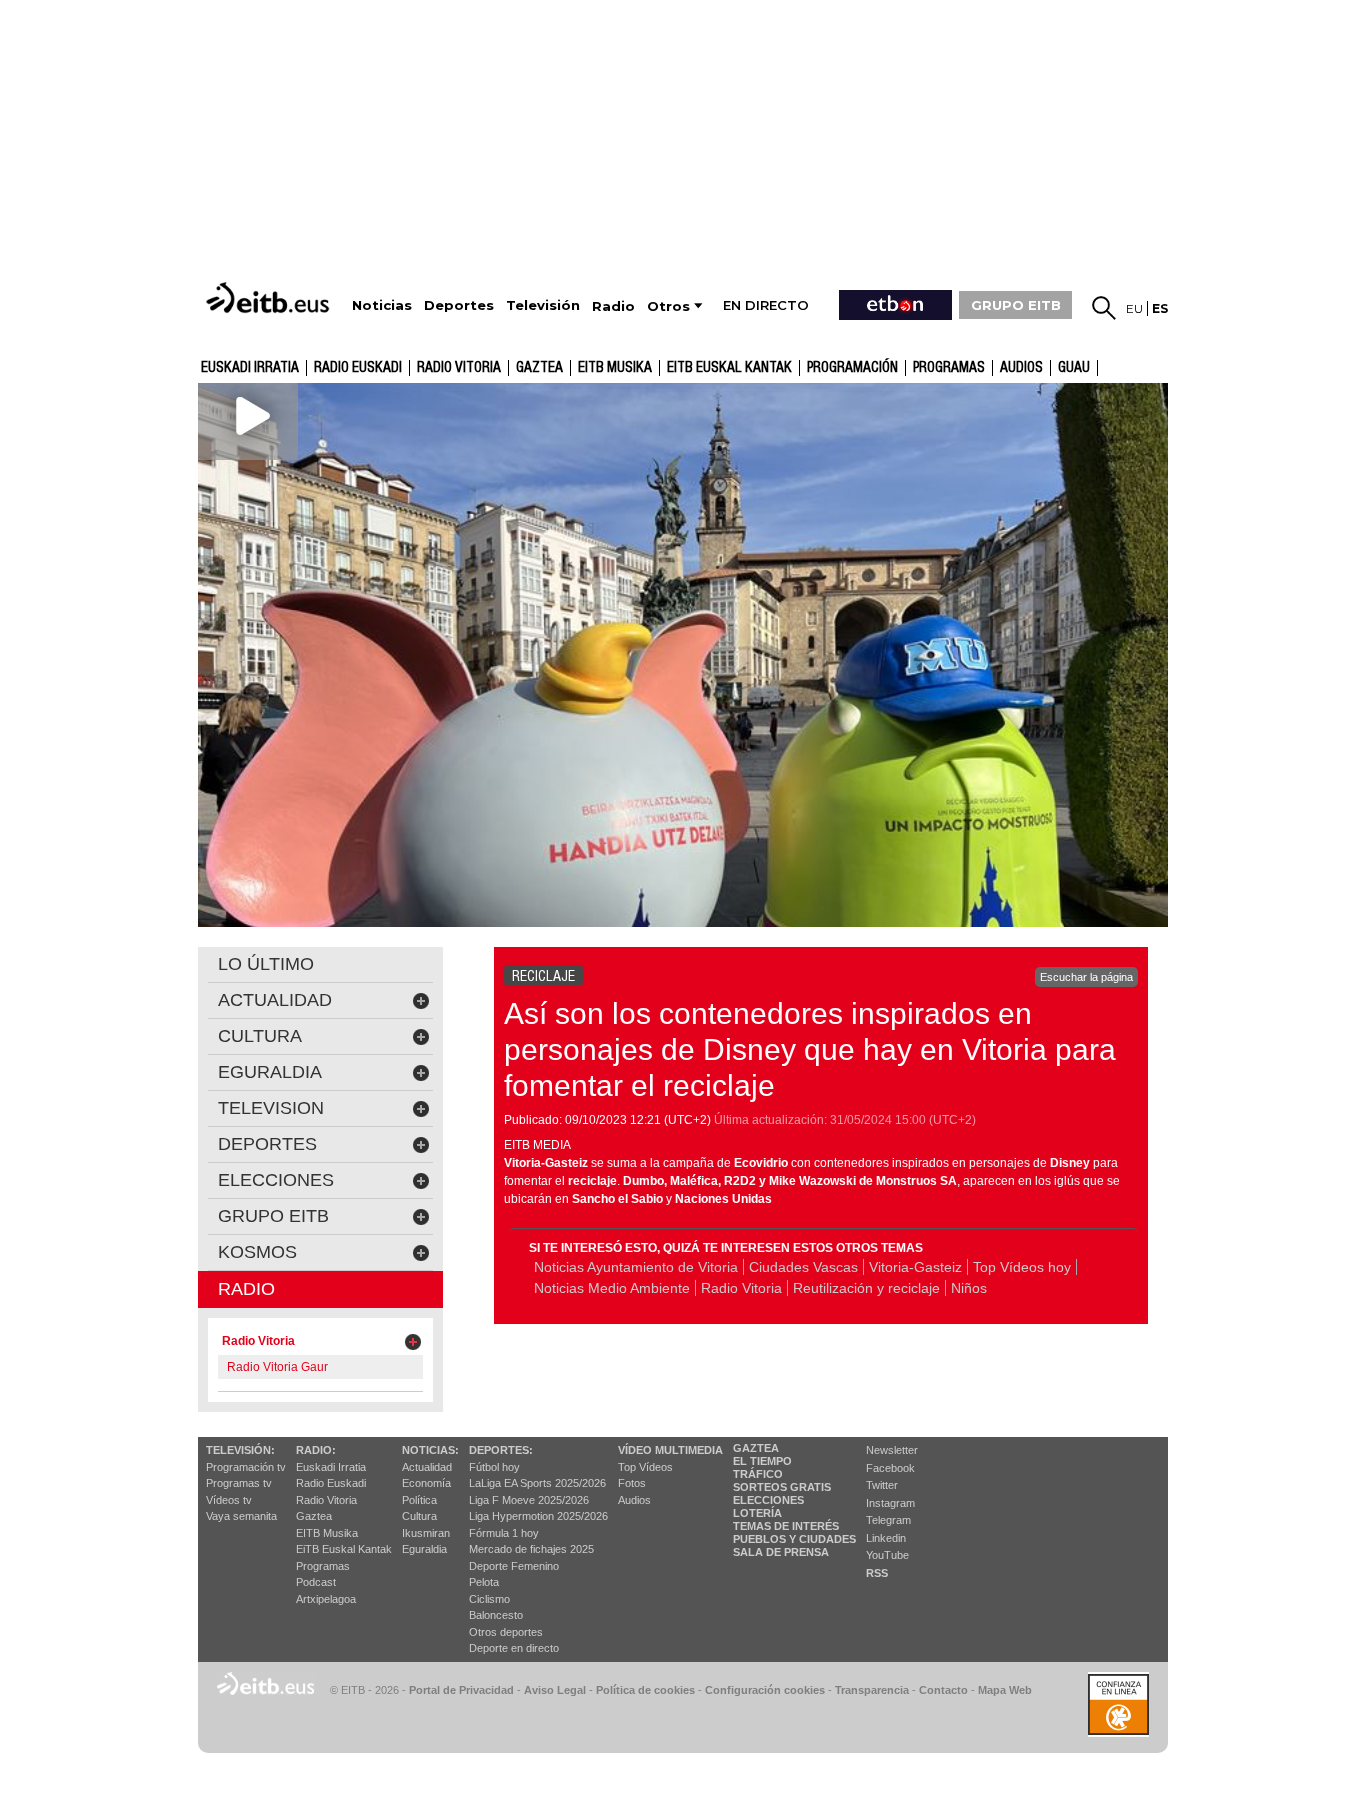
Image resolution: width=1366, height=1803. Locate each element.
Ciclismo (489, 1599)
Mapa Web (1005, 1690)
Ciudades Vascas (803, 1267)
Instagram (890, 1503)
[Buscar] (1104, 308)
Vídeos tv (229, 1500)
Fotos (632, 1483)
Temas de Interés (786, 1526)
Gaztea (314, 1516)
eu (1134, 308)
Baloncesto (496, 1615)
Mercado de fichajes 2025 (531, 1549)
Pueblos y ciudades (794, 1539)
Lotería (757, 1513)
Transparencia (872, 1690)
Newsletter (892, 1450)
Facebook (890, 1468)
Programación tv (246, 1467)
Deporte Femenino (514, 1566)
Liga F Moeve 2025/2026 (529, 1500)
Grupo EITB (273, 1216)
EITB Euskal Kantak (729, 368)
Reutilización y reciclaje (866, 1288)
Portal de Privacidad (461, 1690)
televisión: (240, 1450)
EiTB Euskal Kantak (344, 1549)
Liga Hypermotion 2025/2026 (538, 1516)
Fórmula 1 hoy (504, 1533)
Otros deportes (506, 1632)
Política (419, 1500)
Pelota (484, 1582)
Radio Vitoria (459, 368)
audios (1021, 368)
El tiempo (762, 1461)
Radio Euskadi (358, 368)
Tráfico (758, 1474)
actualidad (275, 1000)
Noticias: (430, 1450)
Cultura (419, 1516)
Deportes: (501, 1450)
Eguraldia (424, 1549)
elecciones (276, 1180)
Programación (852, 368)
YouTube (887, 1555)
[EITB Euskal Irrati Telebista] (270, 297)
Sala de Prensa (781, 1552)
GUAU (1074, 368)
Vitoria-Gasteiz (915, 1267)
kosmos (257, 1252)
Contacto (943, 1690)
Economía (426, 1483)
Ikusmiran (426, 1533)
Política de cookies (645, 1690)
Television (271, 1108)
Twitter (882, 1485)
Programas (949, 368)
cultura (260, 1036)
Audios (634, 1500)
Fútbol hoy (494, 1467)
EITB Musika (615, 368)
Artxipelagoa (326, 1599)
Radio (246, 1289)
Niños (969, 1288)
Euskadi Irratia (250, 368)
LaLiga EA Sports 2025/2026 (537, 1483)
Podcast (316, 1582)
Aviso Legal (555, 1690)
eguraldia (270, 1072)
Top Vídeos (645, 1467)
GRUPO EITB (1016, 305)
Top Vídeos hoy (1022, 1267)
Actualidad (427, 1467)
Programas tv (239, 1483)
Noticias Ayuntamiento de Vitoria (636, 1267)
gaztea (539, 368)
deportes (267, 1144)
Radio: (316, 1450)
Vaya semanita (241, 1516)
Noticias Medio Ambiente (612, 1288)
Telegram (888, 1520)
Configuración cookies (765, 1690)
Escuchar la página (1086, 977)
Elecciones (768, 1500)
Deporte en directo (514, 1648)
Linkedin (886, 1538)
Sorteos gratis (782, 1487)
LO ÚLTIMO (266, 964)
